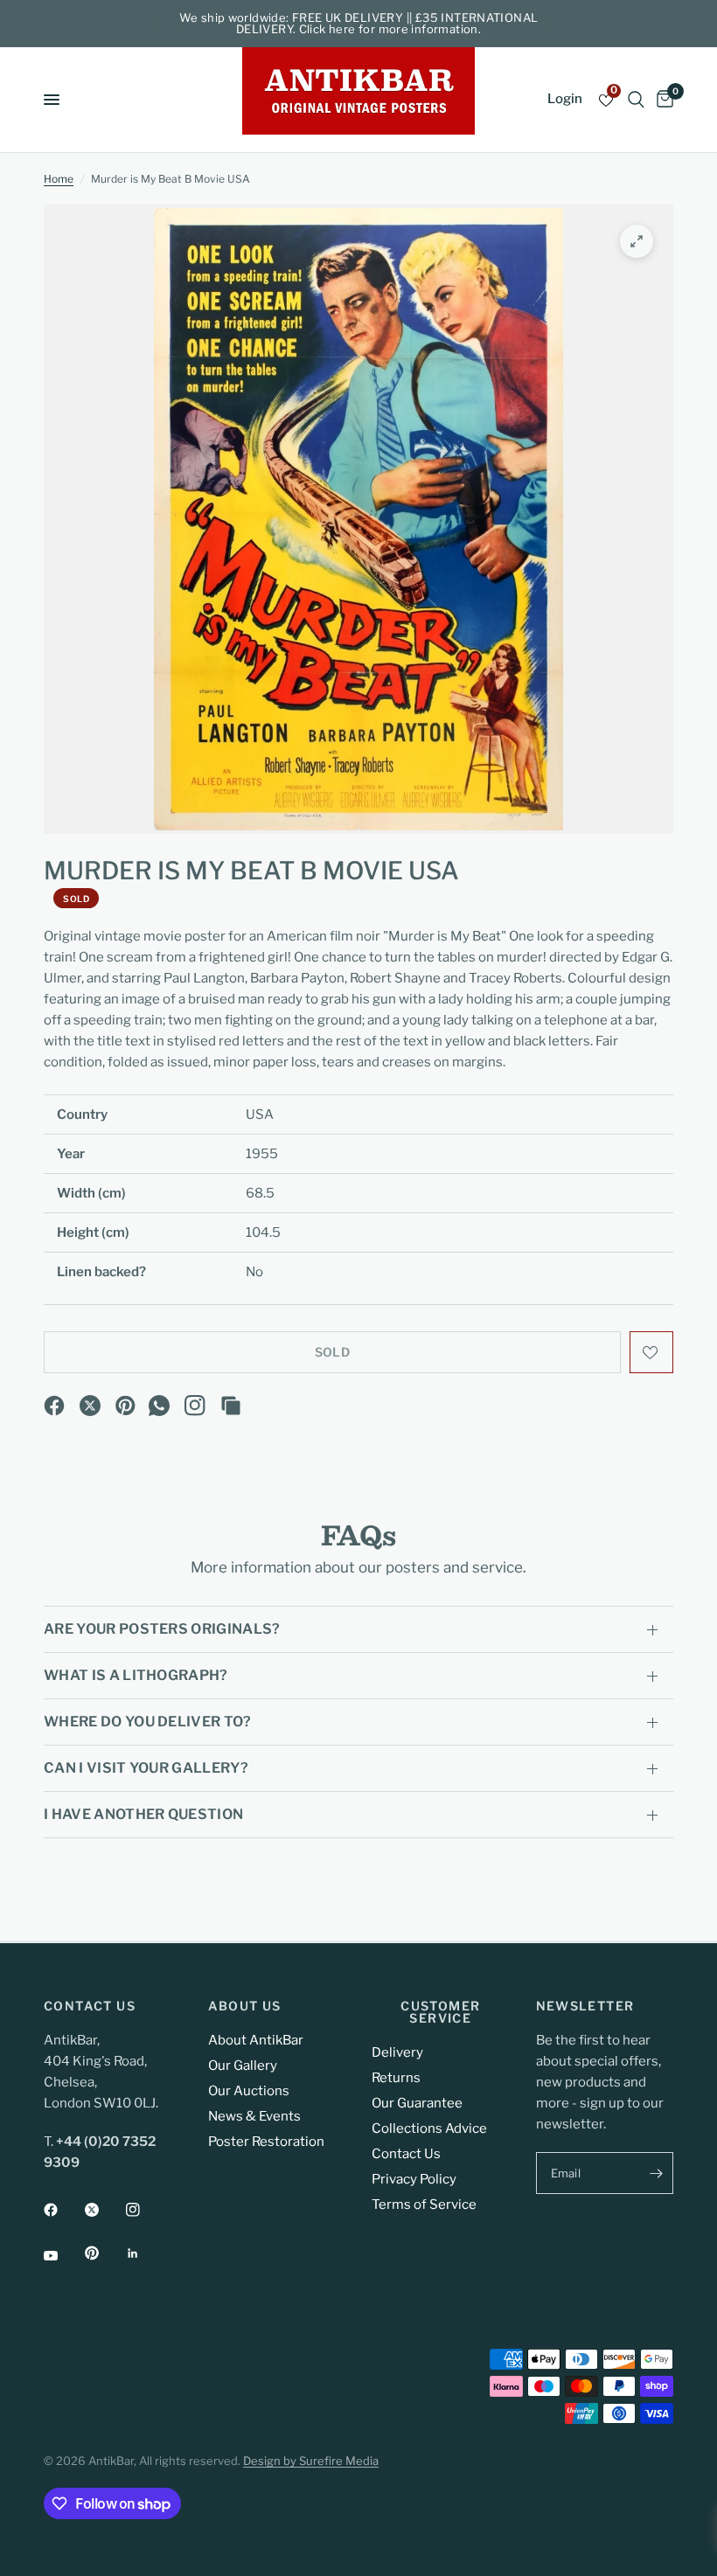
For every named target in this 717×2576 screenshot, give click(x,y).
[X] (90, 1406)
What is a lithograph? (136, 1675)
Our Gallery (243, 2066)
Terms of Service (424, 2205)
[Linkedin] (145, 2253)
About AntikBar (256, 2040)
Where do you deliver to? (148, 1722)
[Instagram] (195, 1406)
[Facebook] (54, 1406)
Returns (396, 2078)
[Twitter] (104, 2210)
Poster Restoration (266, 2142)
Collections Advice (429, 2128)
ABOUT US (245, 2006)
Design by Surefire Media (311, 2461)
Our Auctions (249, 2091)
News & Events (254, 2116)
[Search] (636, 100)
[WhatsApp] (159, 1406)
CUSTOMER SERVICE (440, 2012)
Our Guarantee (417, 2103)
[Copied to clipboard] (231, 1406)
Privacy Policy (414, 2179)
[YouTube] (63, 2255)
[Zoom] (637, 241)
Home (59, 179)
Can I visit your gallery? (146, 1768)
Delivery (397, 2052)
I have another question (143, 1814)
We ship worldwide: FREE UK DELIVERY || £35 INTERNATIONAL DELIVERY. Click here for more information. (359, 23)
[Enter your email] (656, 2173)
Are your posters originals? (162, 1629)
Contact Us (406, 2154)
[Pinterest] (126, 1406)
